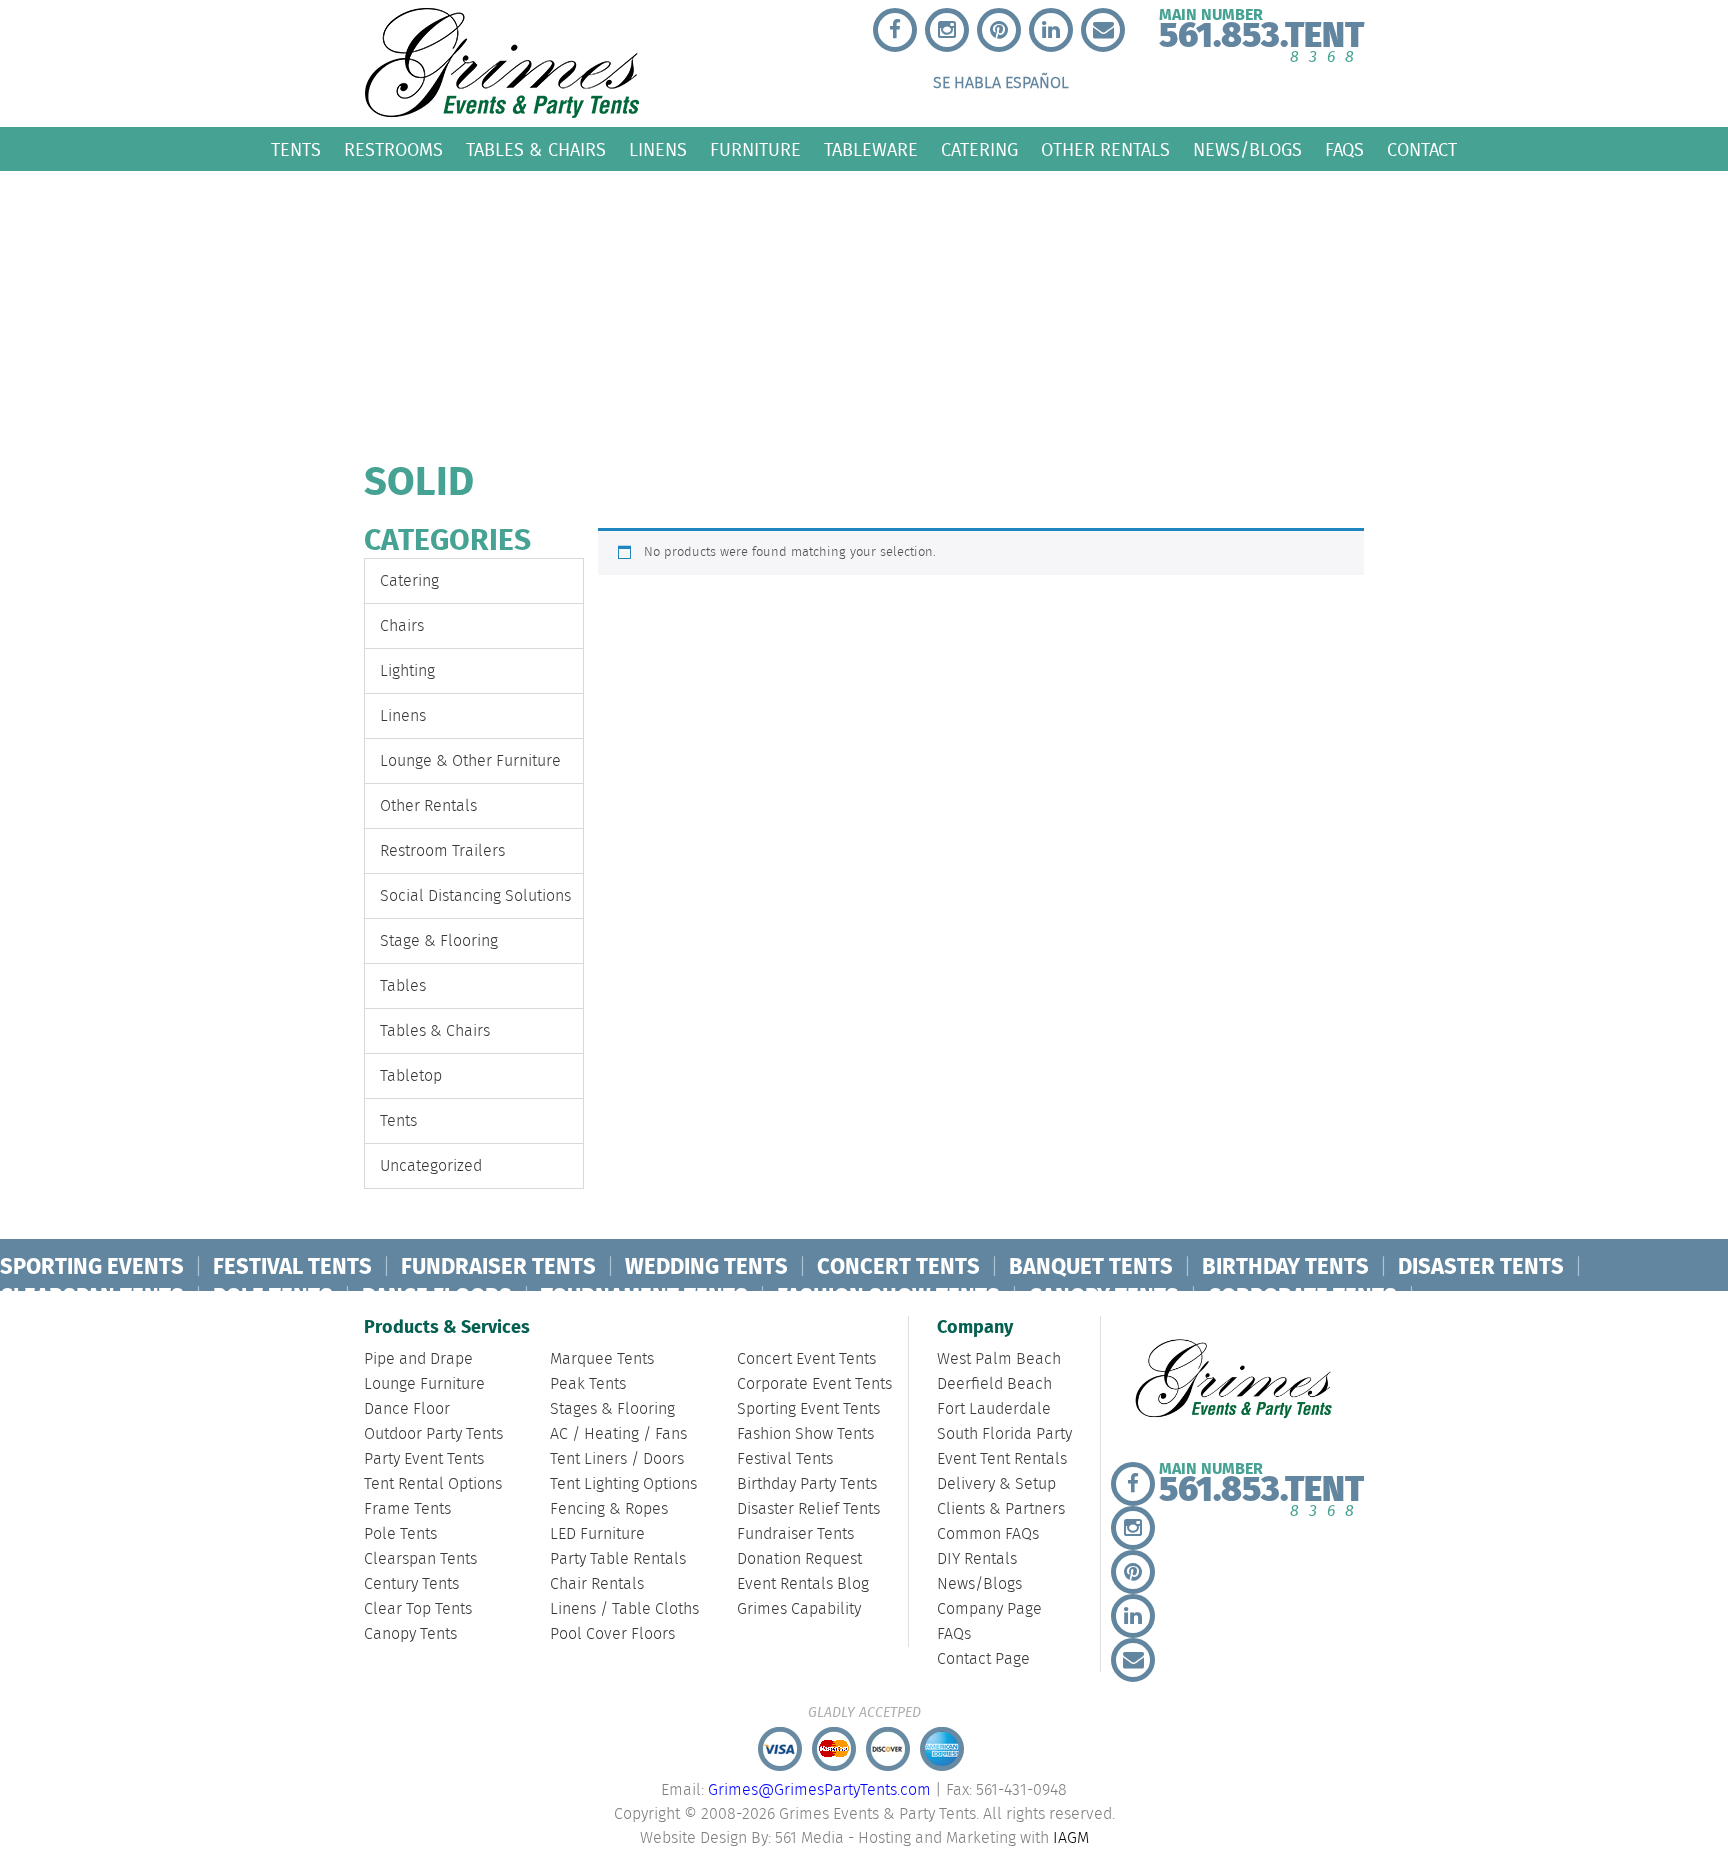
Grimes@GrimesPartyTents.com (819, 1790)
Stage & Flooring (439, 941)
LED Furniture (597, 1534)
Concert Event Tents (806, 1359)
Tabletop (411, 1076)
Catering (979, 149)
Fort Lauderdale (994, 1409)
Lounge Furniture (424, 1384)
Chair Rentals (597, 1584)
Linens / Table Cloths (624, 1609)
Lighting (407, 671)
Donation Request (799, 1559)
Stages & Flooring (612, 1409)
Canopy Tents (410, 1634)
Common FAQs (988, 1534)
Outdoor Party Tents (433, 1434)
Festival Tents (785, 1459)
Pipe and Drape (418, 1359)
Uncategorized (431, 1166)
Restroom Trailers (442, 851)
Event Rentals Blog (803, 1584)
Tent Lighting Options (623, 1484)
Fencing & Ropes (609, 1509)
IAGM (1071, 1838)
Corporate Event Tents (814, 1384)
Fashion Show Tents (805, 1434)
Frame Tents (407, 1509)
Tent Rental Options (433, 1484)
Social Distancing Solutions (475, 896)
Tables (403, 986)
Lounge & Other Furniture (470, 761)
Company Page (989, 1609)
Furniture (755, 149)
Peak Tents (588, 1384)
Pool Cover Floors (612, 1634)
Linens (658, 149)
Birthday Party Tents (807, 1484)
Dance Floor (407, 1409)
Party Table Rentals (618, 1559)
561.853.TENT (1261, 31)
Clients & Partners (1001, 1509)
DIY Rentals (977, 1559)
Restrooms (393, 149)
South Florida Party (1004, 1434)
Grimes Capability (799, 1609)
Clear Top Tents (418, 1609)
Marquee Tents (602, 1359)
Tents (296, 149)
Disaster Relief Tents (808, 1509)
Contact (1422, 149)
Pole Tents (400, 1534)
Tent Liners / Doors (617, 1459)
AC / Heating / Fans (618, 1434)
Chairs (402, 626)
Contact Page (983, 1659)
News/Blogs (1247, 149)
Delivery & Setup (996, 1484)
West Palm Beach (999, 1359)
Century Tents (411, 1584)
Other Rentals (1105, 149)
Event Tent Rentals (1002, 1459)
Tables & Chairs (536, 149)
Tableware (871, 149)
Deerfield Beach (994, 1384)
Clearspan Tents (420, 1559)
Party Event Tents (424, 1459)
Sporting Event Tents (808, 1409)
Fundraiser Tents (795, 1534)
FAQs (1344, 149)
